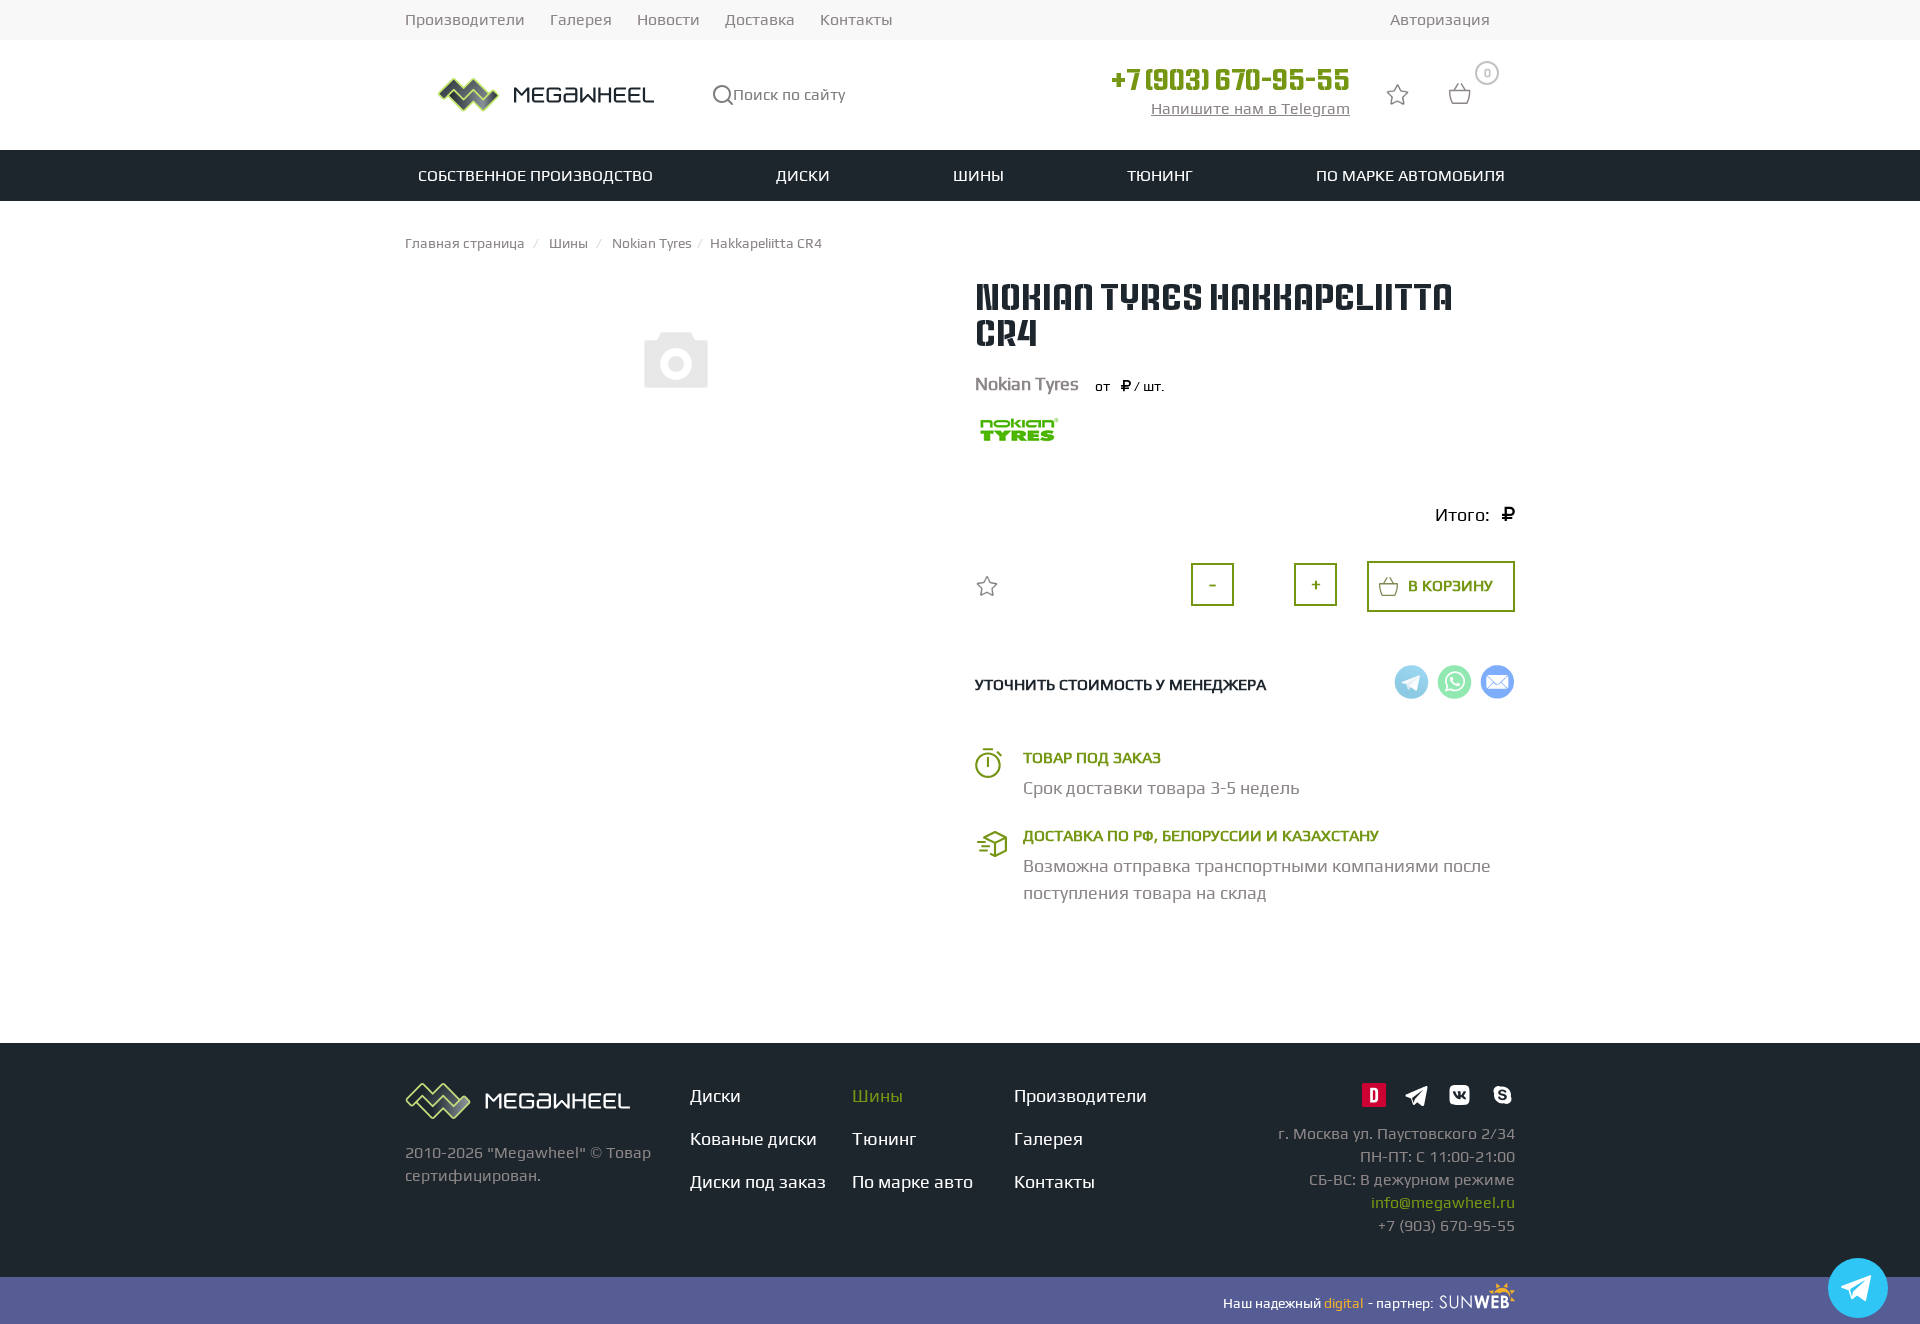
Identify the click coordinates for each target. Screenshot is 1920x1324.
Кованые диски (753, 1138)
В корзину (1450, 585)
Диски (803, 175)
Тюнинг (1160, 175)
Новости (668, 19)
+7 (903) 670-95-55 (1230, 83)
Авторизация (1440, 19)
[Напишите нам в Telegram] (1858, 1288)
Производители (465, 19)
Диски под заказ (758, 1181)
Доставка (760, 19)
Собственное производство (535, 175)
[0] (1460, 103)
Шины (978, 175)
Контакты (856, 19)
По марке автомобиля (1410, 175)
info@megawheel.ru (1443, 1202)
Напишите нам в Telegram (1250, 108)
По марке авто (912, 1181)
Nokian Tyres (1027, 383)
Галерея (581, 19)
